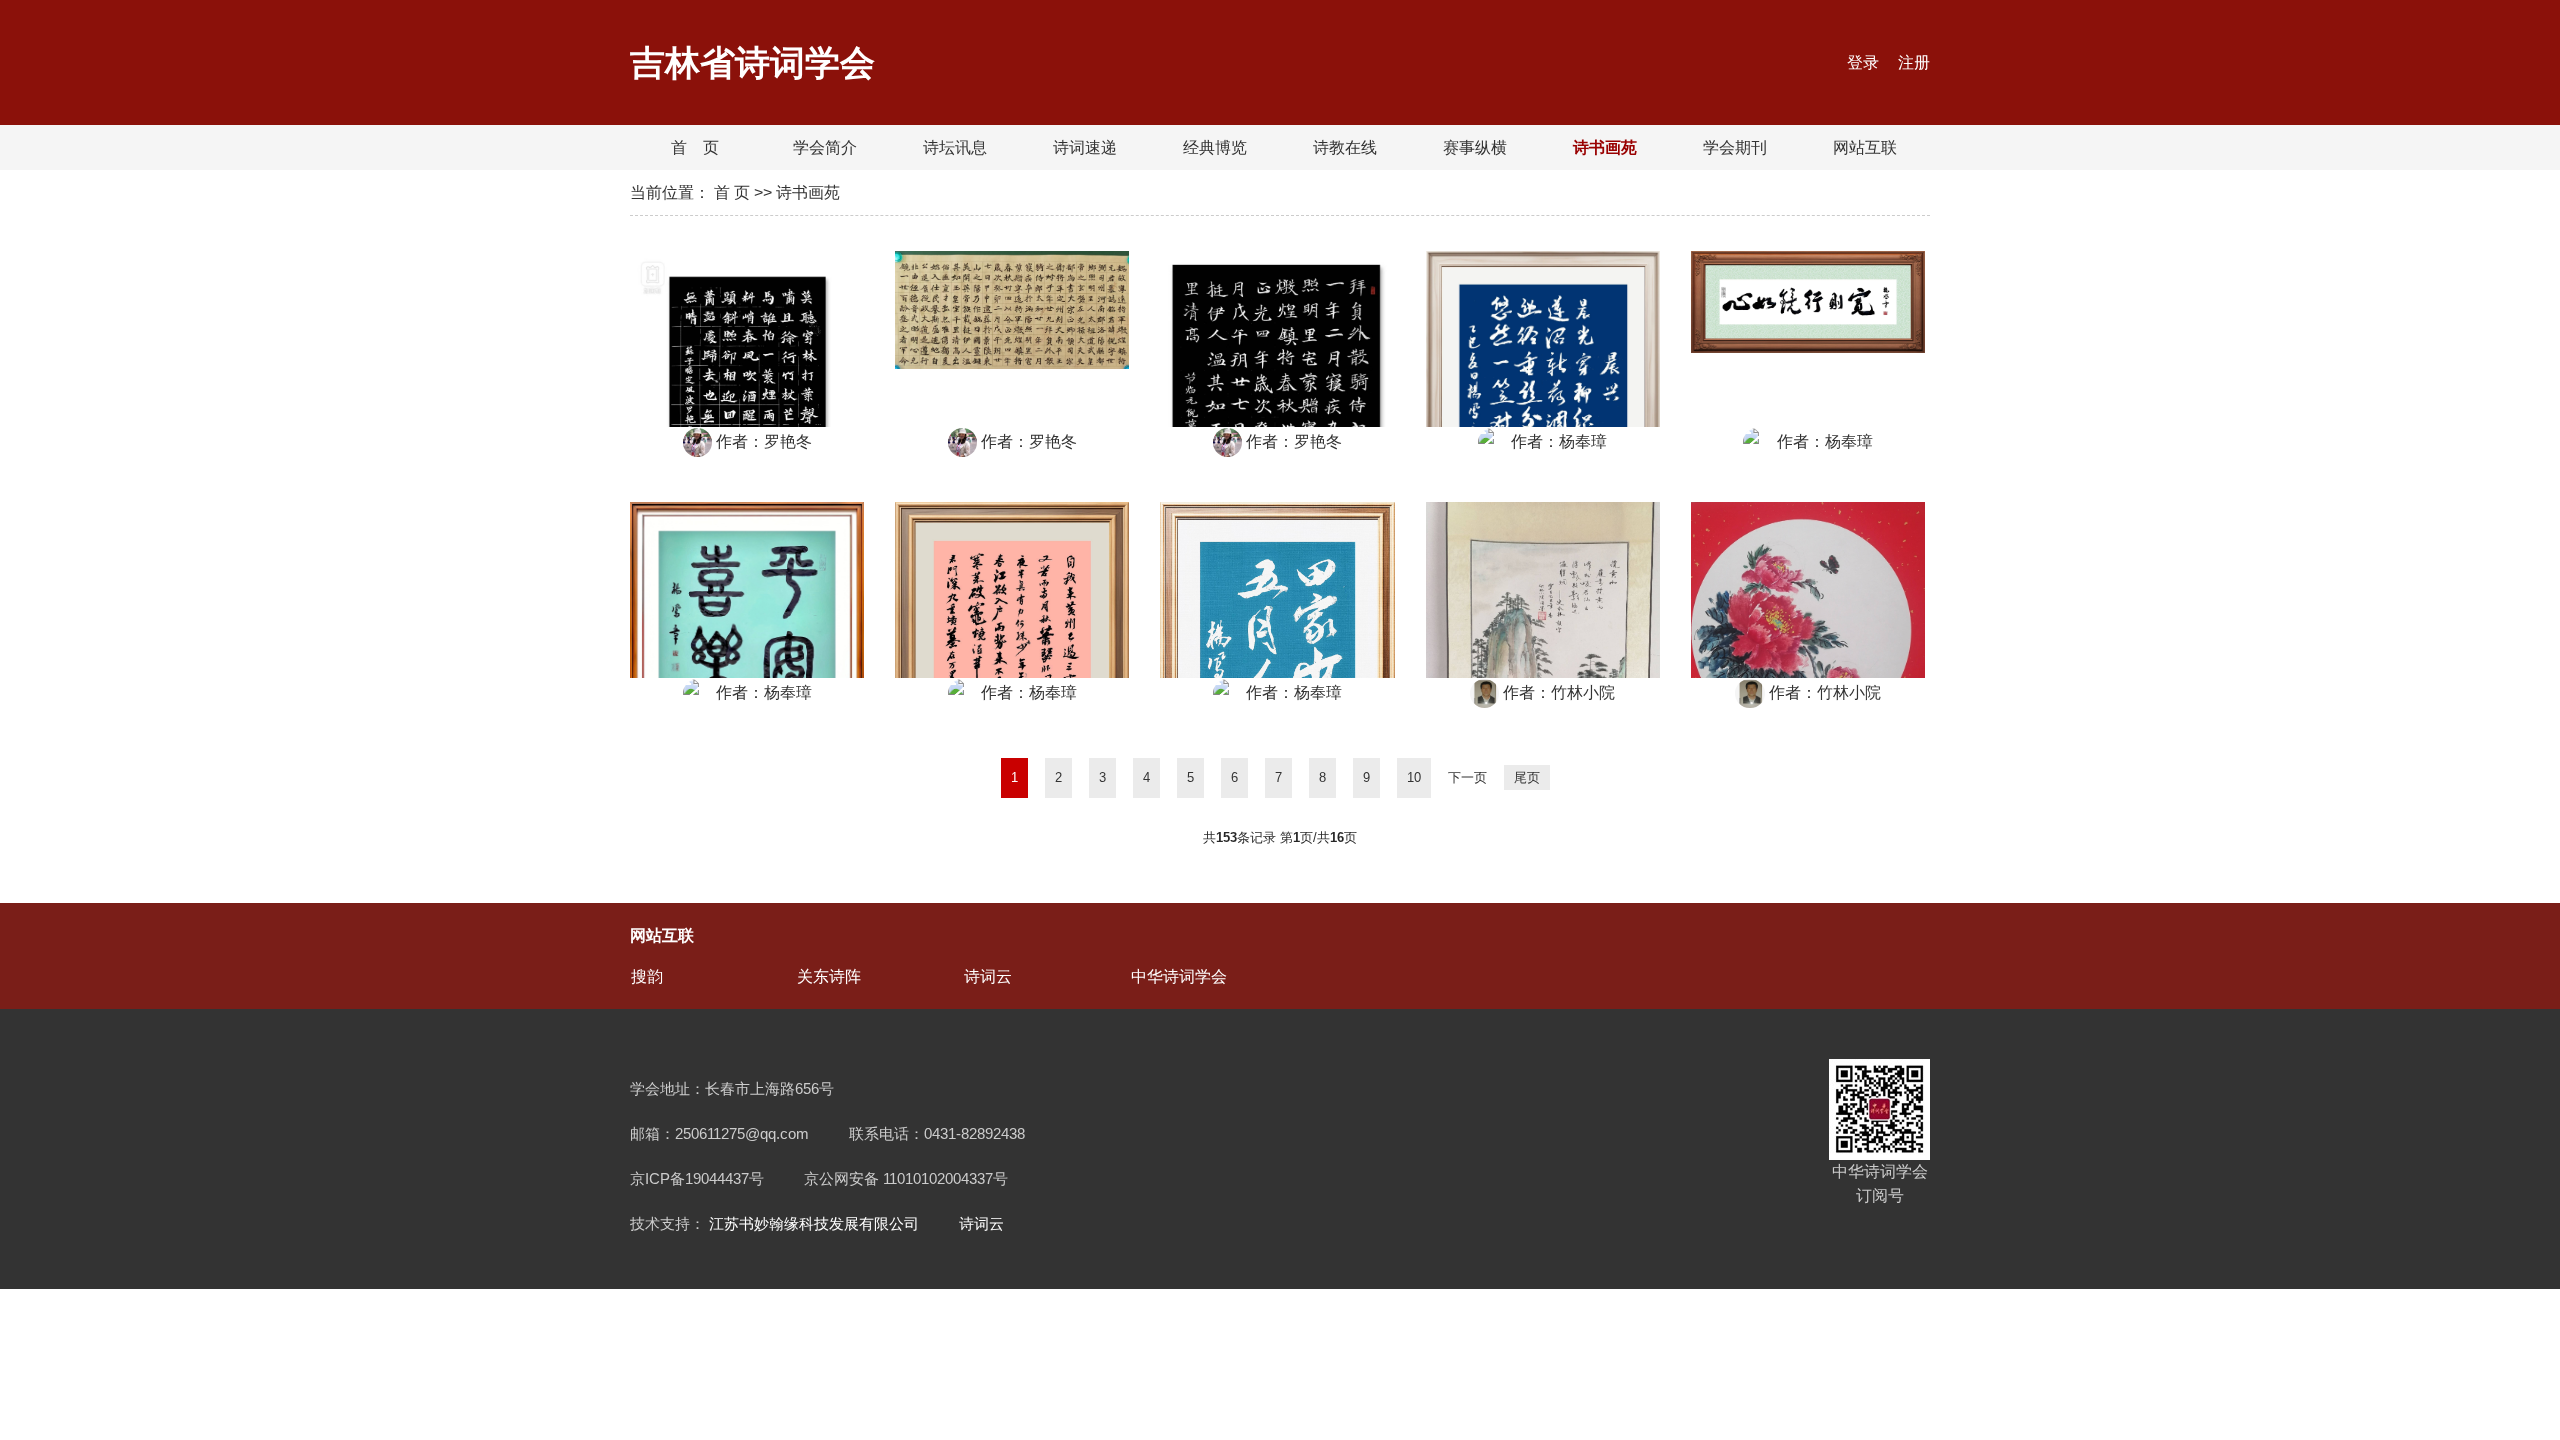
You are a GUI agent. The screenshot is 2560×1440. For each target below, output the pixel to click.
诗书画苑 (1605, 147)
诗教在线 (1345, 147)
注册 (1914, 62)
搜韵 (647, 976)
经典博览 (1215, 147)
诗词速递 (1085, 147)
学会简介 (825, 147)
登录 (1865, 62)
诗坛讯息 (955, 147)
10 (1414, 777)
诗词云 (988, 976)
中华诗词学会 (1179, 976)
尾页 (1527, 777)
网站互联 (1865, 147)
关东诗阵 (829, 976)
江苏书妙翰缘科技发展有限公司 (814, 1223)
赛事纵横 (1475, 147)
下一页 (1467, 777)
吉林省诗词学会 (752, 62)
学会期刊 (1735, 147)
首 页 (695, 147)
